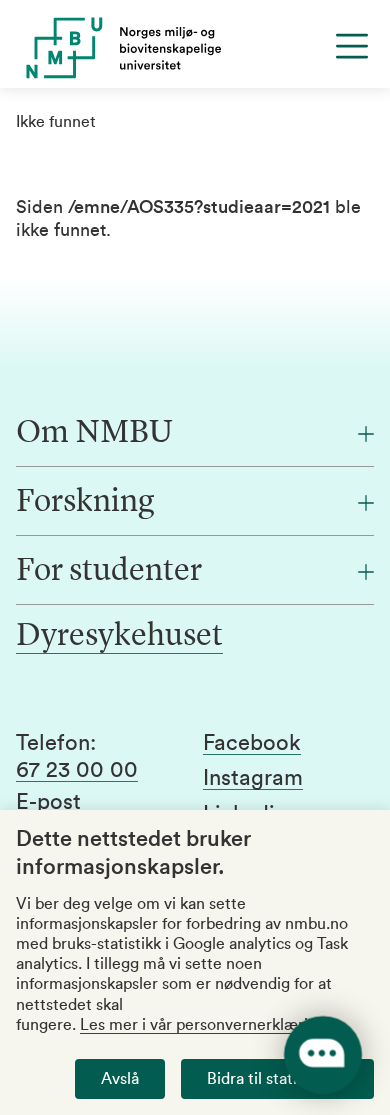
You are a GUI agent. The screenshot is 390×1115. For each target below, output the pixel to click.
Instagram (253, 778)
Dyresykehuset (119, 637)
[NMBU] (195, 48)
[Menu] (352, 46)
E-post (48, 802)
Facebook (252, 743)
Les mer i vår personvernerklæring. (205, 1025)
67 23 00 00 (77, 770)
